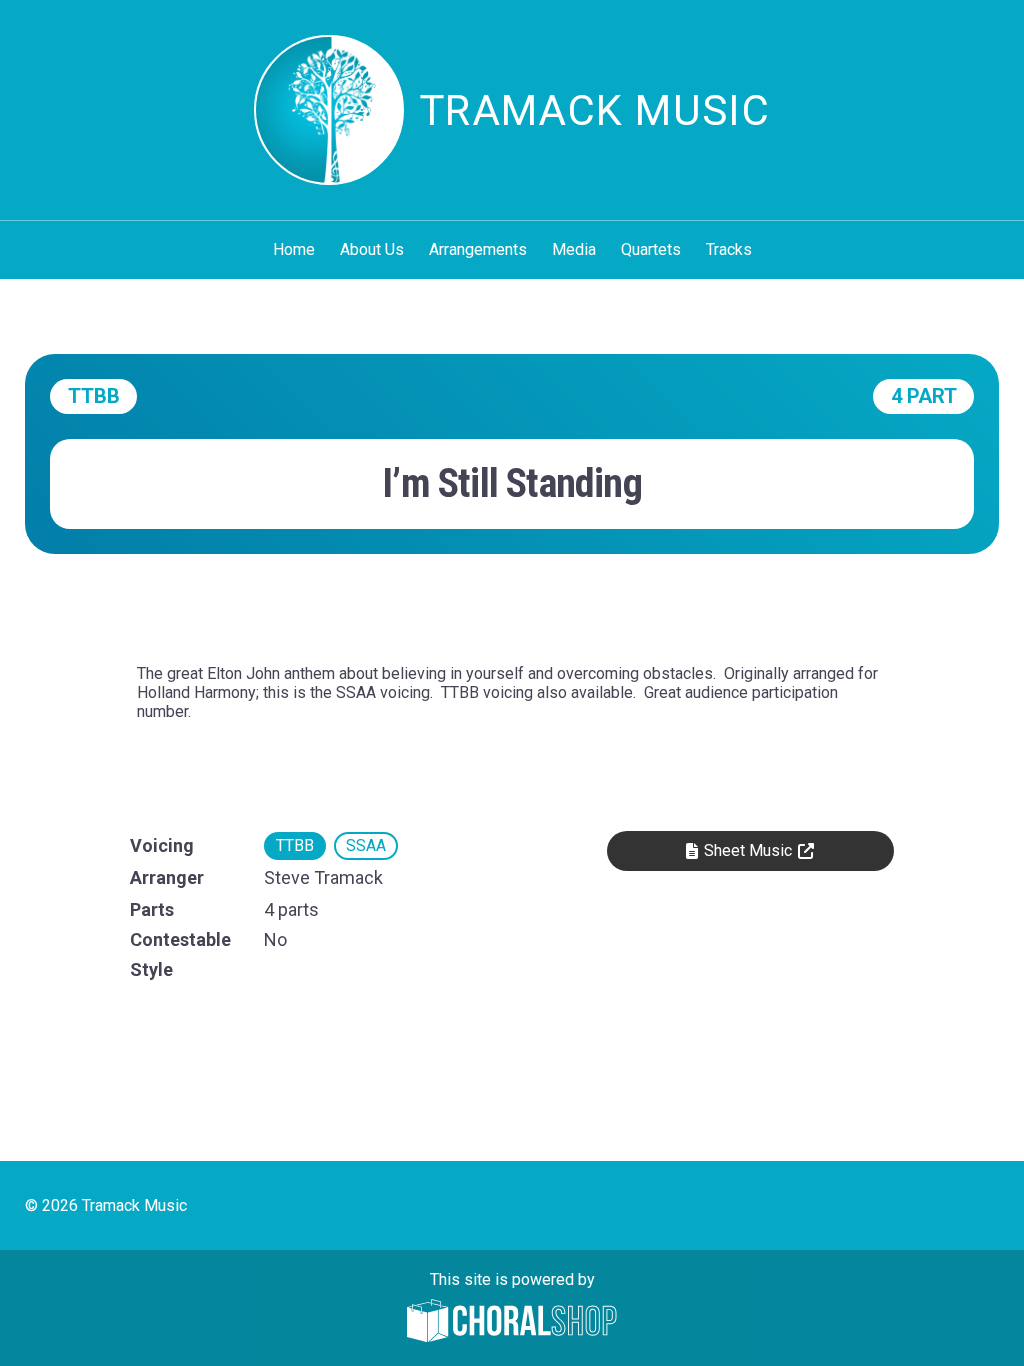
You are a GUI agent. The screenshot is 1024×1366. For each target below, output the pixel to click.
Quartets (651, 249)
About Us (372, 249)
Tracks (729, 249)
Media (574, 249)
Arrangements (478, 249)
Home (294, 249)
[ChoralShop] (512, 1322)
